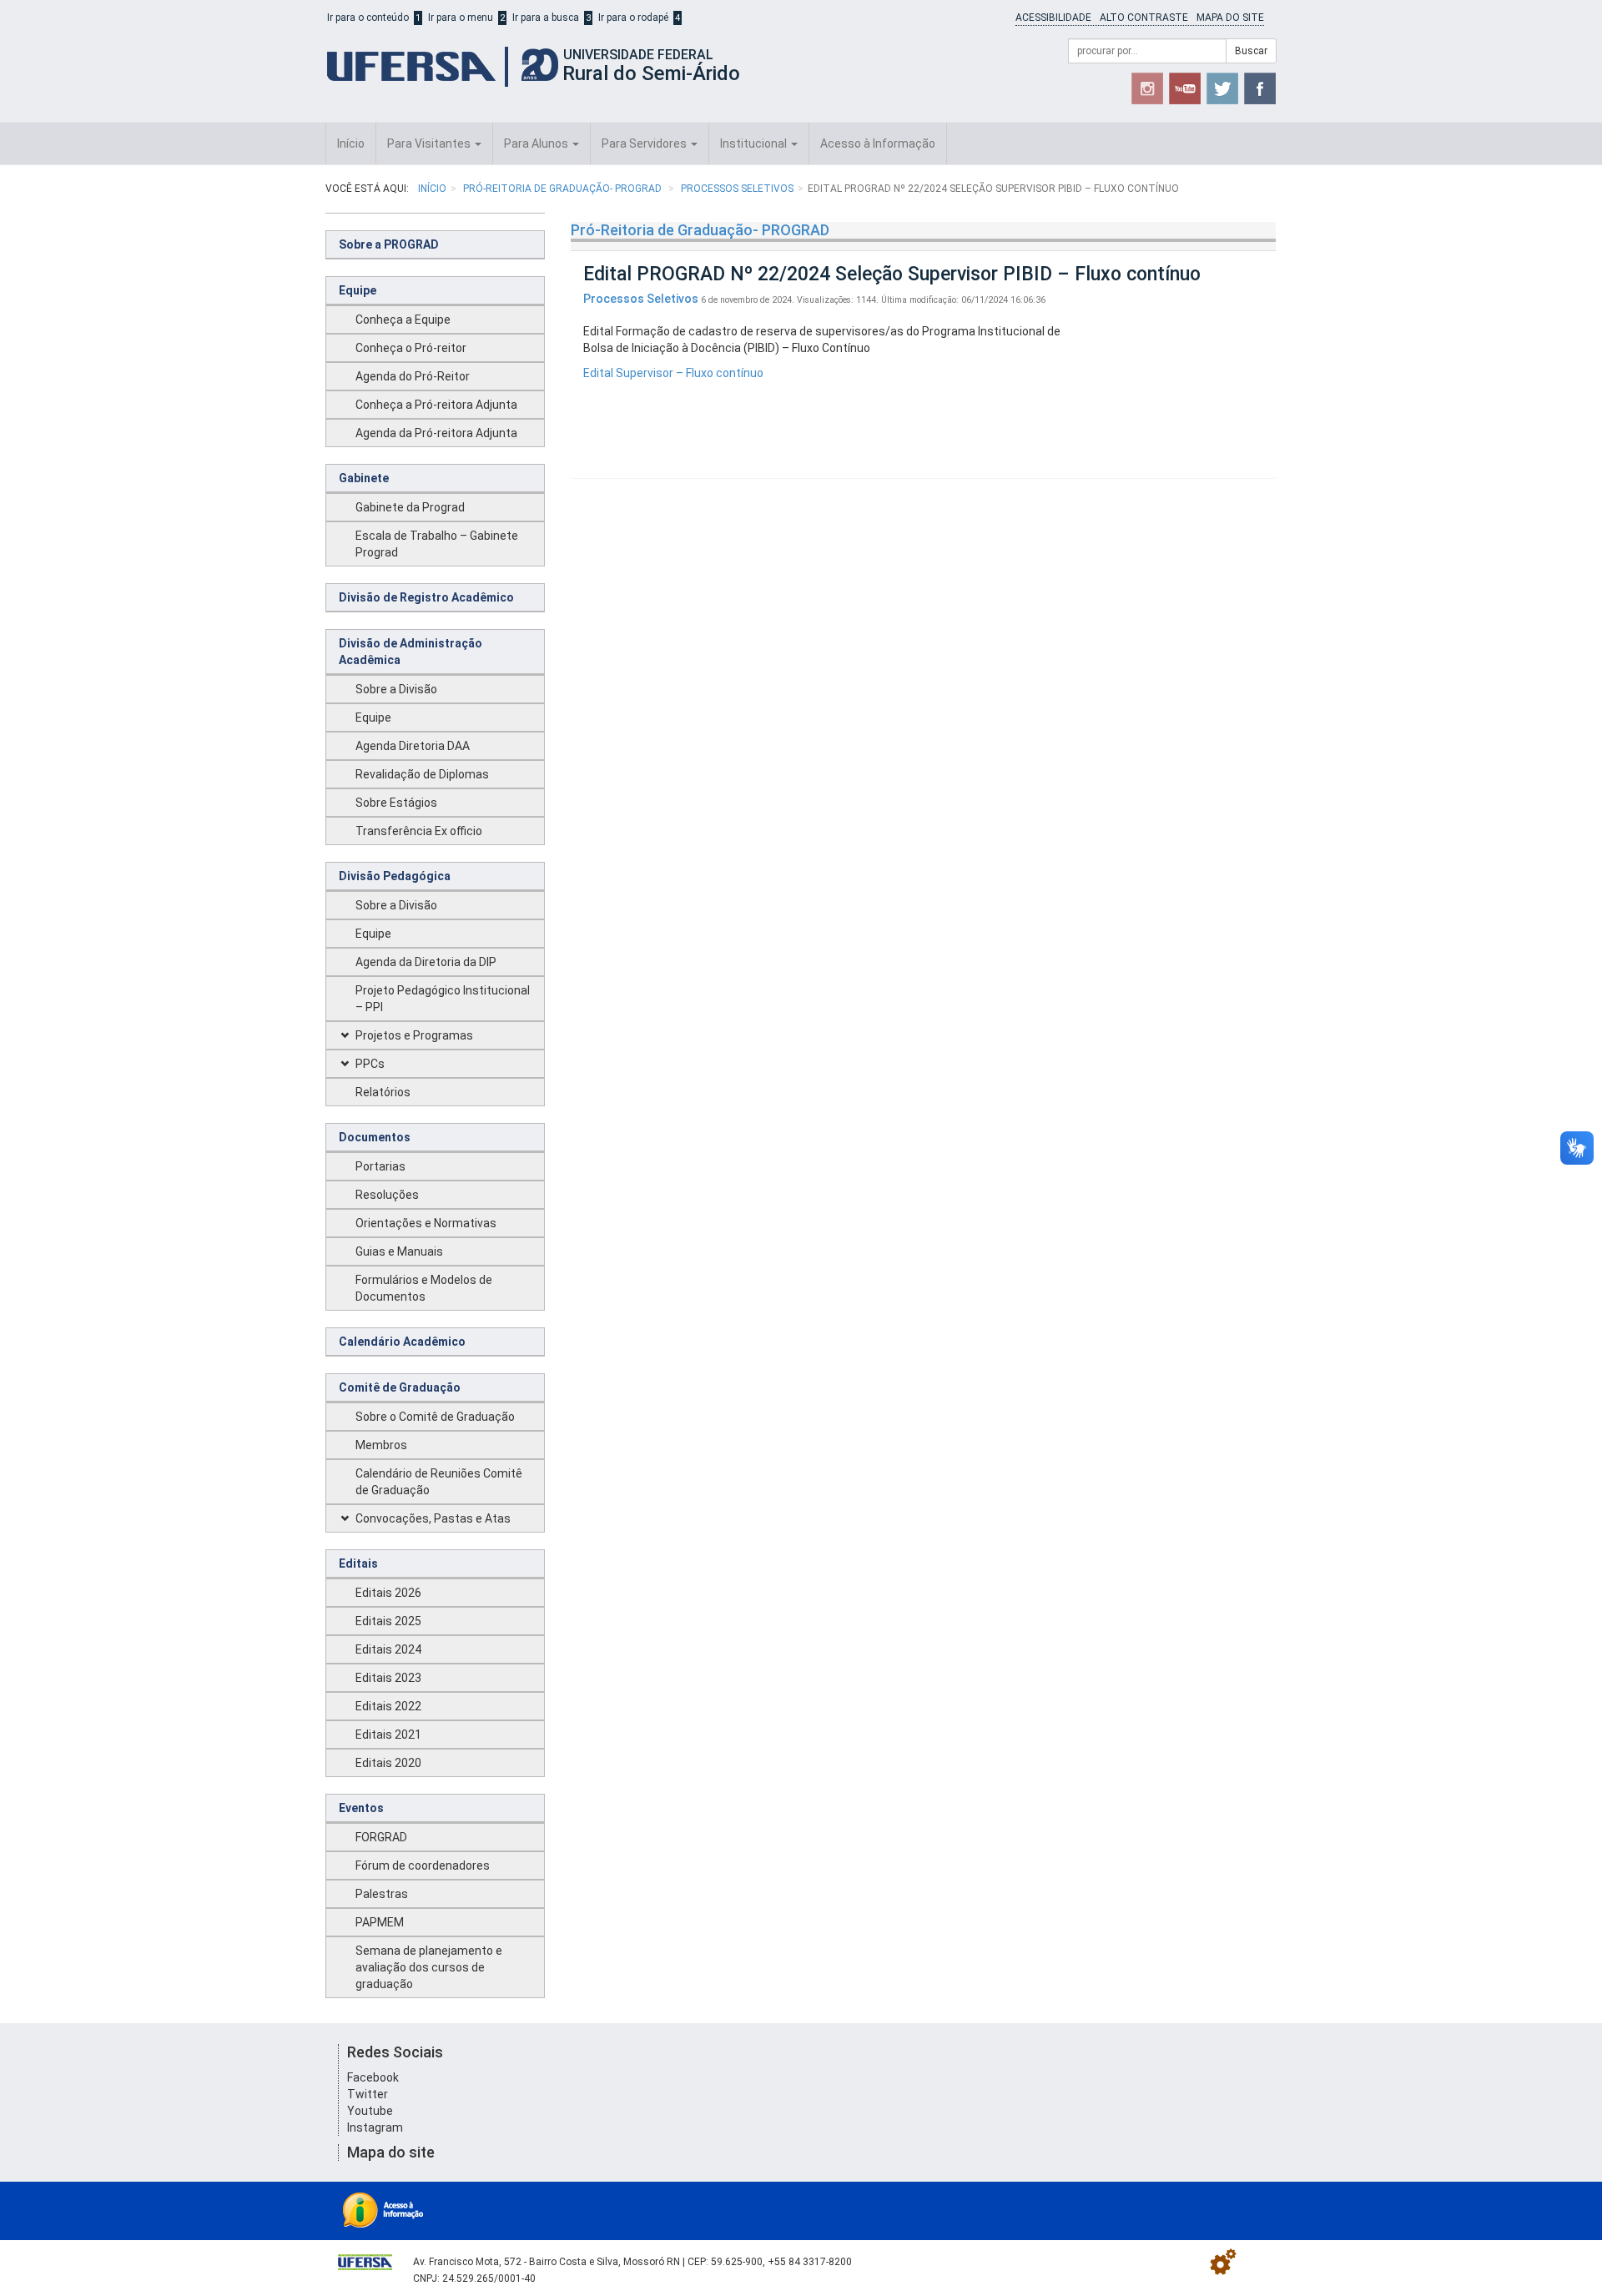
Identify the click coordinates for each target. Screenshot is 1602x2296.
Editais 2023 (388, 1678)
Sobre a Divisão (396, 689)
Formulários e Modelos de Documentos (424, 1288)
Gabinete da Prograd (410, 507)
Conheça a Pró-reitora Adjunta (436, 405)
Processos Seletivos (737, 189)
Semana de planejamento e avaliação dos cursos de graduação (429, 1967)
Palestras (382, 1894)
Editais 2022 (388, 1706)
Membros (381, 1445)
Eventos (361, 1808)
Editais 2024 (388, 1649)
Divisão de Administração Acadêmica (411, 652)
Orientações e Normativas (426, 1223)
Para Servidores (645, 143)
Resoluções (387, 1195)
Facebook (373, 2077)
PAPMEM (380, 1922)
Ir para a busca (546, 18)
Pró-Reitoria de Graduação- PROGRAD (564, 189)
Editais (358, 1563)
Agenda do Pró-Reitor (413, 376)
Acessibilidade (1053, 18)
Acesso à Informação (878, 143)
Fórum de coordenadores (423, 1865)
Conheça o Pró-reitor (411, 348)
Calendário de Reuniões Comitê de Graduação (439, 1482)
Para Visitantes (430, 143)
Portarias (380, 1166)
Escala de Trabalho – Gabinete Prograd (437, 544)
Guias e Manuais (399, 1251)
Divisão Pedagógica (395, 876)
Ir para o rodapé (633, 18)
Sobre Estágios (396, 803)
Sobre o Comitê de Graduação (435, 1417)
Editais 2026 (388, 1593)
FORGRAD (381, 1837)
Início (351, 143)
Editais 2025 (388, 1621)
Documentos (375, 1137)
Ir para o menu (461, 18)
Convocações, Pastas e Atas (433, 1518)
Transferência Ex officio (419, 831)
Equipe (358, 290)
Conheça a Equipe (403, 320)
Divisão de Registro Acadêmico (426, 597)
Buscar (1251, 51)
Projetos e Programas (414, 1035)
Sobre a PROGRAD (389, 244)
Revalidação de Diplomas (422, 774)
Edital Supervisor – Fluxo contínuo (673, 373)
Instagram (375, 2127)
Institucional (755, 143)
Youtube (370, 2111)
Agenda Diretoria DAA (413, 746)
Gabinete (364, 478)
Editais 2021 (388, 1735)
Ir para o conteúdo (368, 18)
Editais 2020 (388, 1763)
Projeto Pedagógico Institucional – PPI (443, 999)
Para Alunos (537, 143)
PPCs (370, 1064)
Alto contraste (1144, 18)
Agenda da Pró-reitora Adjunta (436, 433)
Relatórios (383, 1092)
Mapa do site (1230, 18)
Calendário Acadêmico (402, 1342)
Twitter (368, 2094)
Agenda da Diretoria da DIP (426, 962)
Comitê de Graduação (400, 1387)
